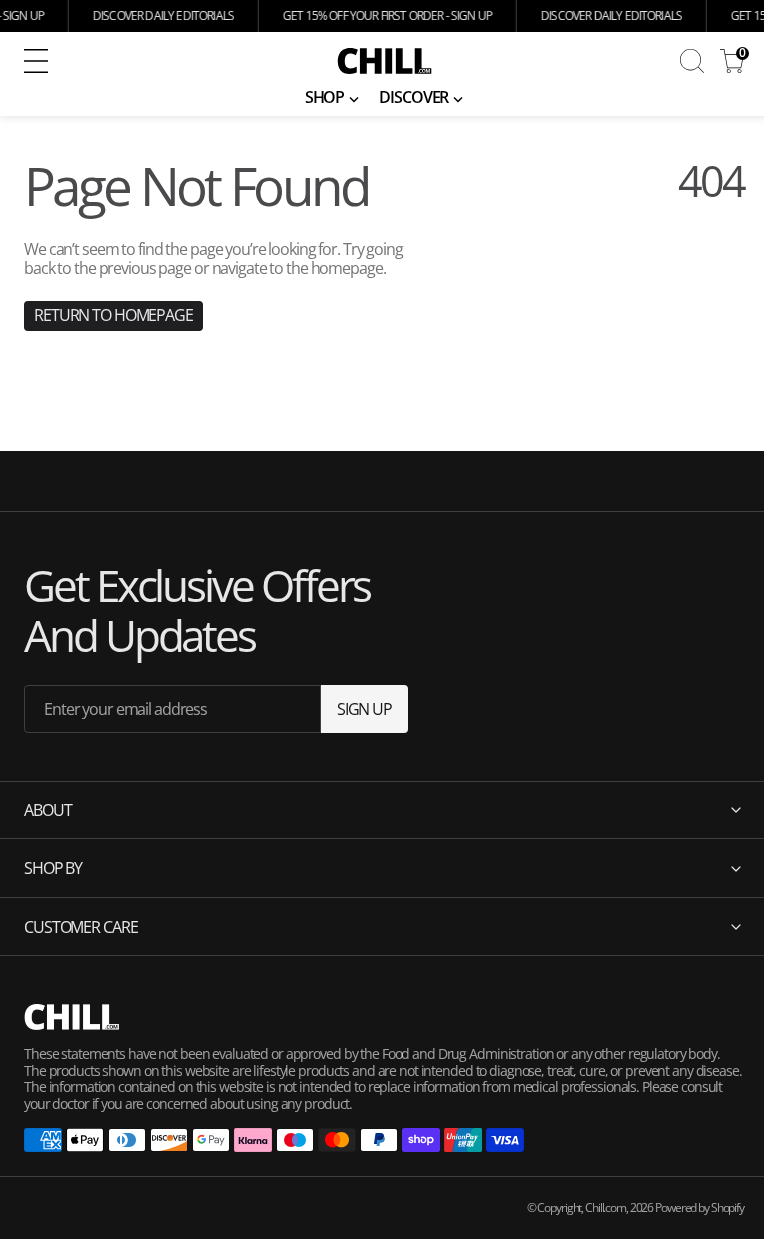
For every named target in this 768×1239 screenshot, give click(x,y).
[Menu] (36, 61)
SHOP (325, 97)
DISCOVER (413, 97)
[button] (155, 61)
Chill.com (590, 1207)
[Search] (692, 61)
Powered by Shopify (684, 1207)
